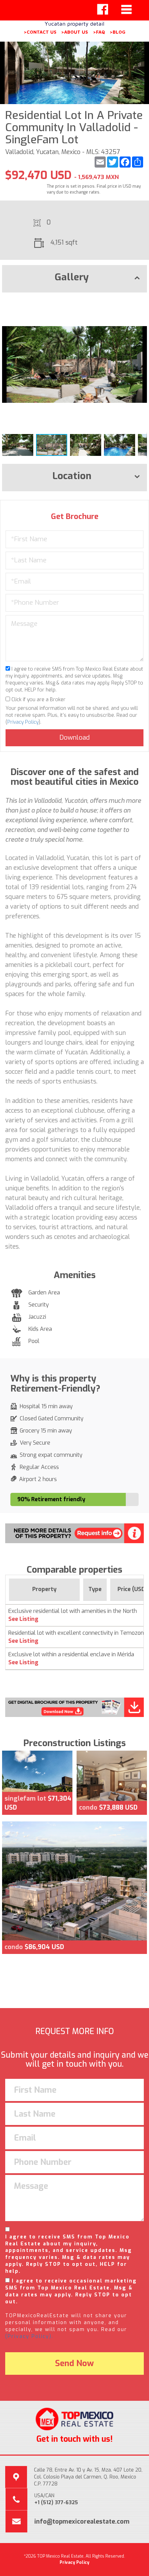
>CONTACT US (40, 32)
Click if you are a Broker (38, 700)
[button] (141, 304)
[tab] (74, 279)
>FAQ (99, 32)
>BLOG (117, 32)
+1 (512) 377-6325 (56, 2503)
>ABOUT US (74, 32)
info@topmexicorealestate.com (82, 2522)
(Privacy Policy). (29, 2336)
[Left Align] (103, 9)
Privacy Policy (23, 722)
